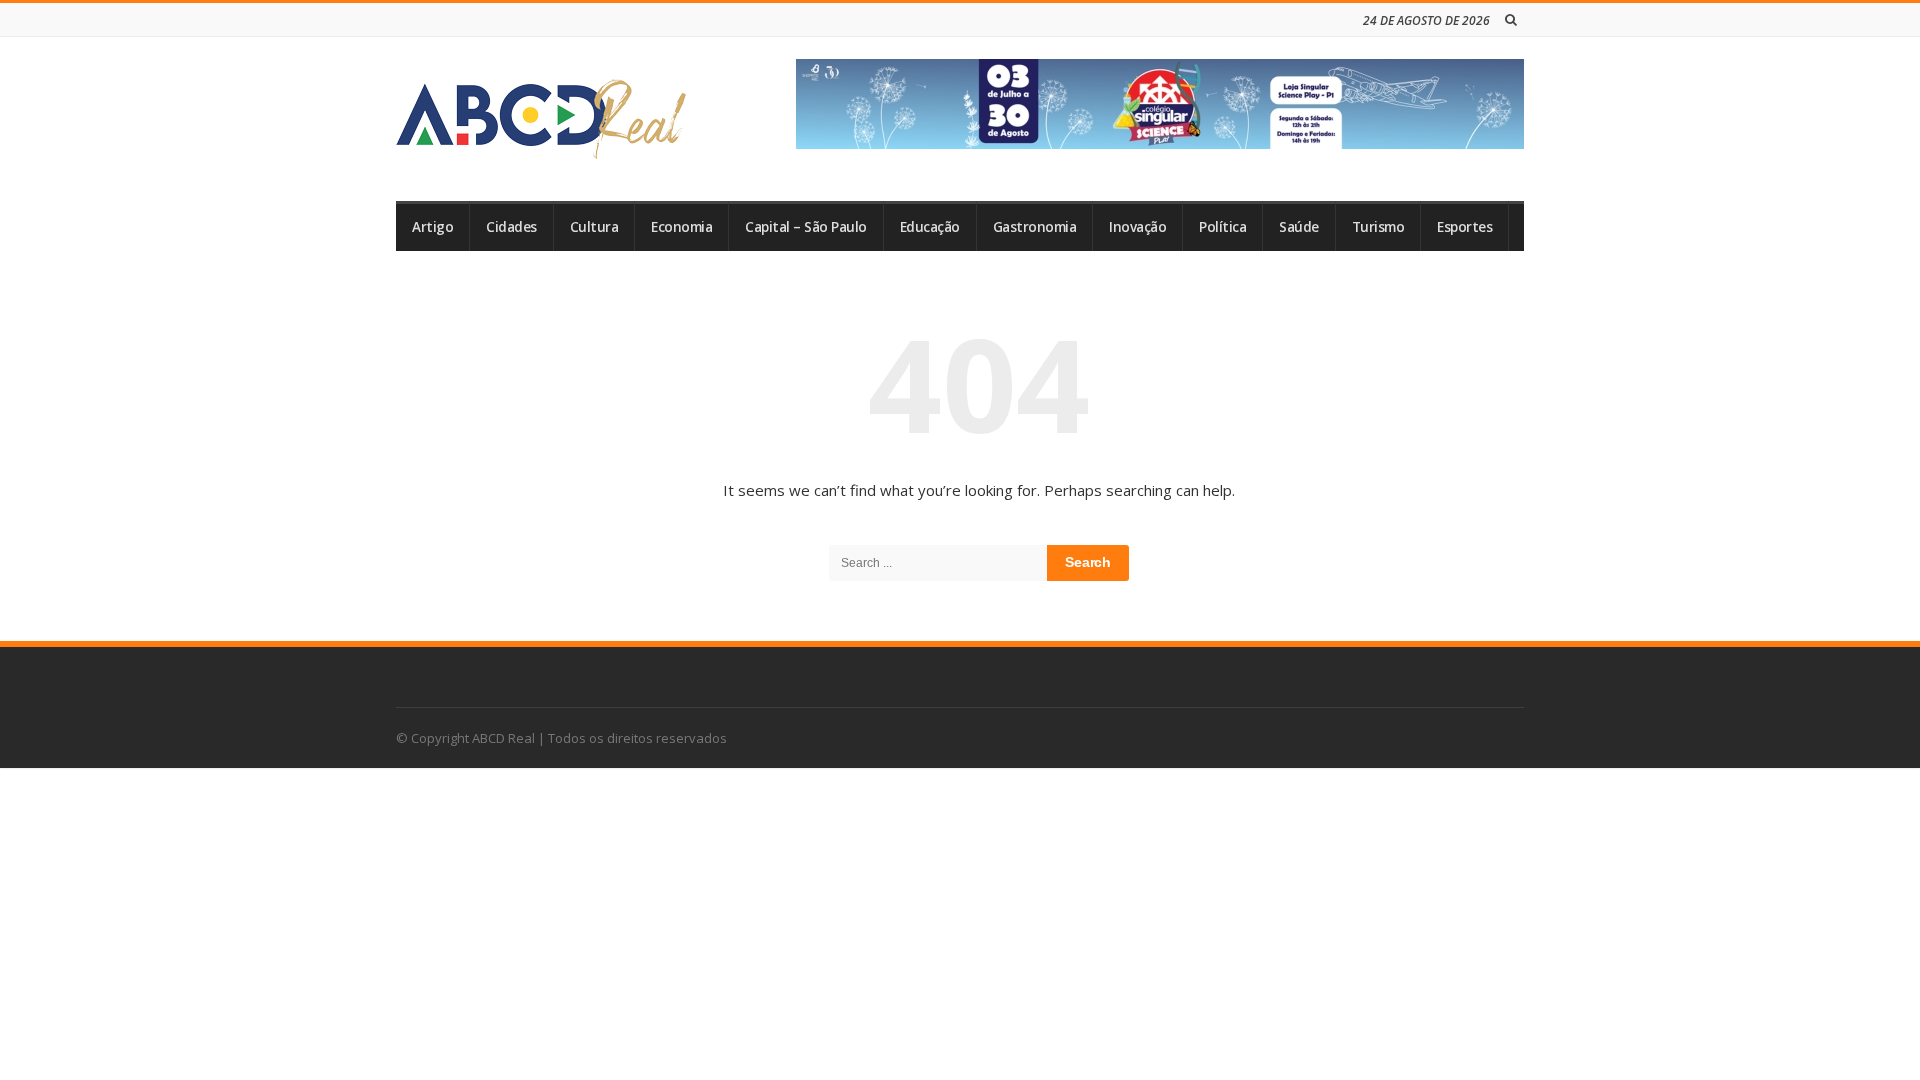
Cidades (511, 227)
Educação (930, 227)
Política (1222, 227)
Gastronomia (1035, 227)
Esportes (1464, 227)
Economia (681, 227)
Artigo (432, 227)
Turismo (1378, 227)
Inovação (1137, 227)
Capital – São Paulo (806, 227)
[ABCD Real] (541, 119)
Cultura (594, 227)
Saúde (1299, 227)
